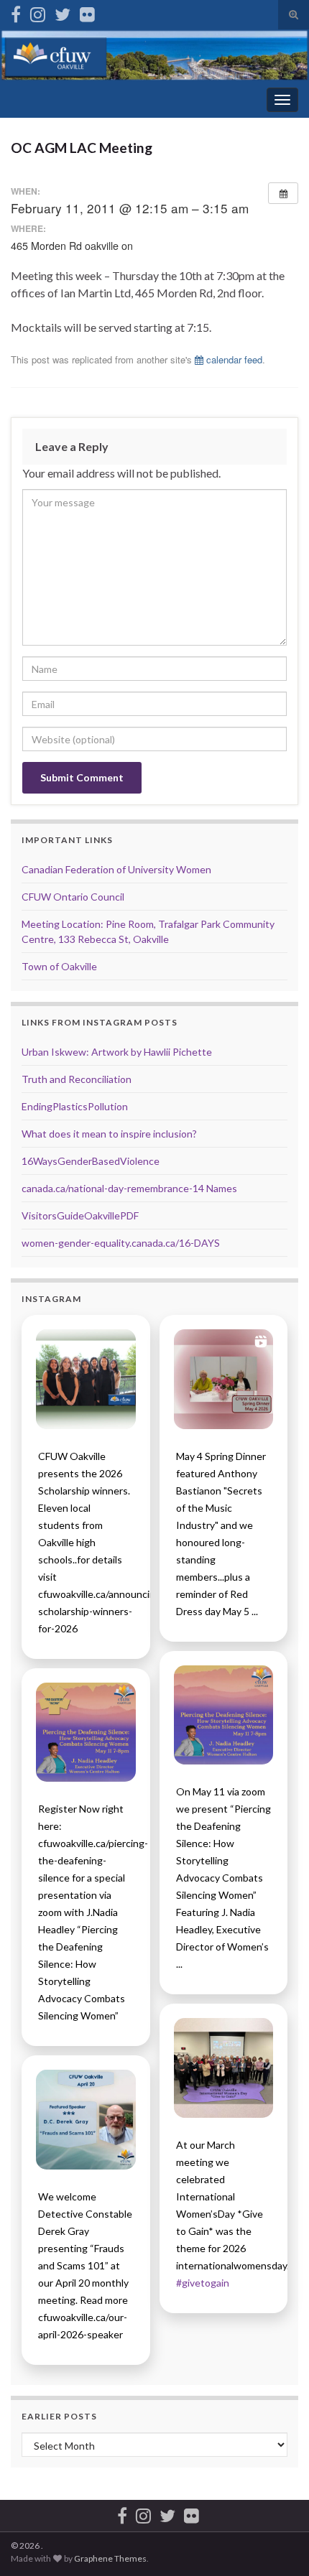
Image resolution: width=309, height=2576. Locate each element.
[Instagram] (38, 12)
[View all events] (283, 193)
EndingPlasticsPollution (75, 1106)
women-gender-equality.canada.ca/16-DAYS (121, 1243)
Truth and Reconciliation (77, 1079)
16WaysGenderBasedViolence (91, 1161)
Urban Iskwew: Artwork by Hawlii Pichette (117, 1052)
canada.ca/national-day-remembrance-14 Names (129, 1188)
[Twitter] (63, 12)
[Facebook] (16, 12)
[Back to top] (277, 2544)
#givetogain (203, 2283)
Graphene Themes (110, 2558)
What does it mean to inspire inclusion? (109, 1134)
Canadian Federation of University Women (116, 869)
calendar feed (233, 359)
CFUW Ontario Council (73, 897)
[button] (86, 1379)
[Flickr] (87, 12)
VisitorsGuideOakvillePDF (80, 1215)
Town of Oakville (59, 966)
